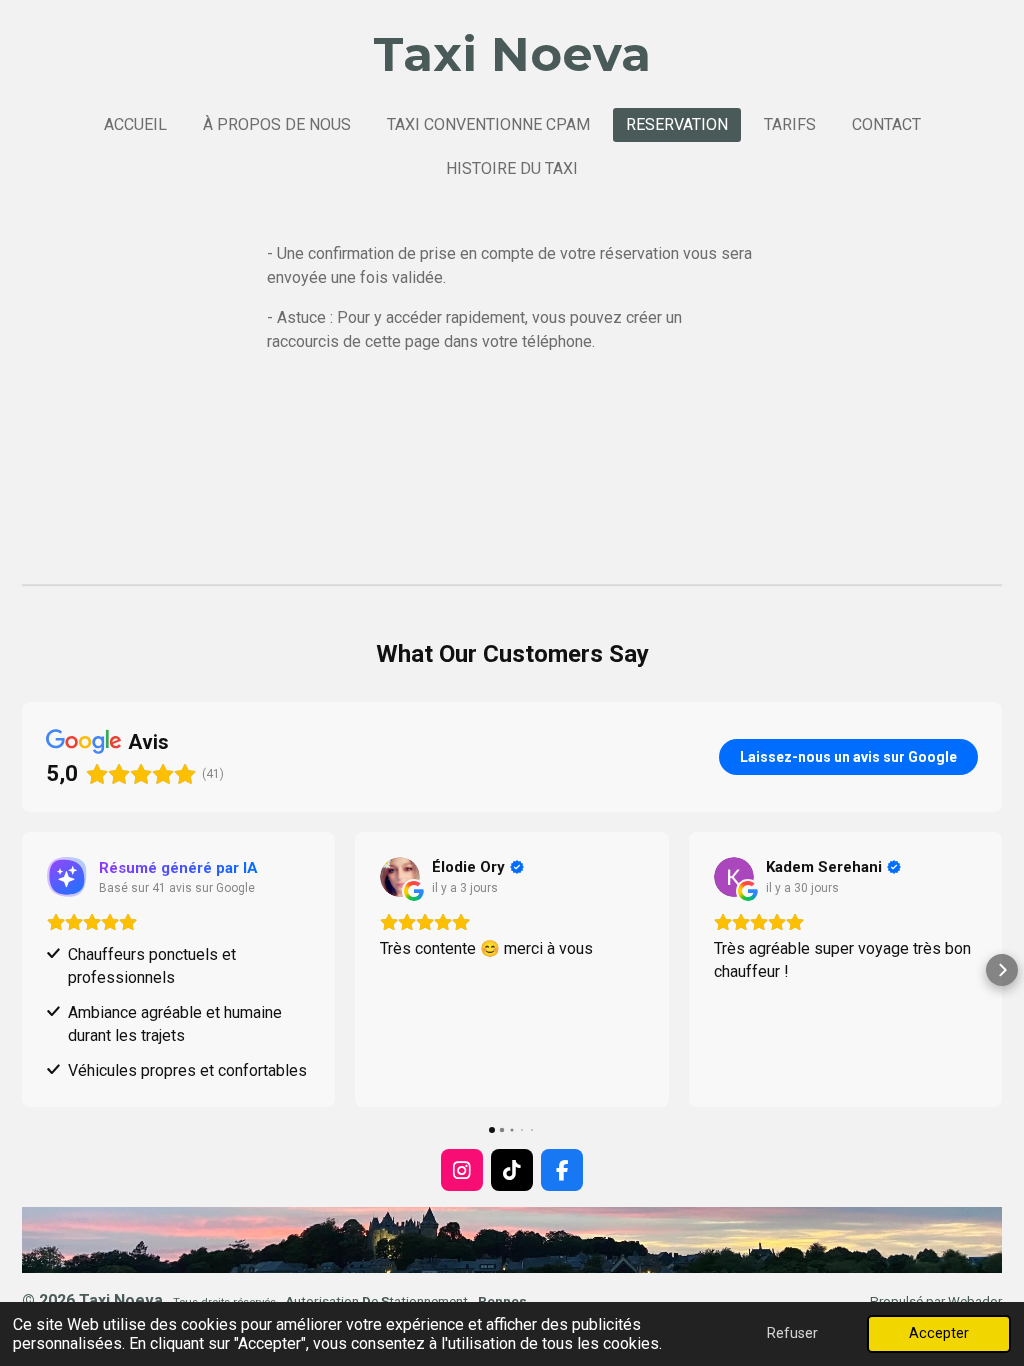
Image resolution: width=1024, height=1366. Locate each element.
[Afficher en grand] (512, 1240)
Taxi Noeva (512, 54)
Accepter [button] (939, 1333)
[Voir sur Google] (400, 877)
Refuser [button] (792, 1333)
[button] (22, 970)
